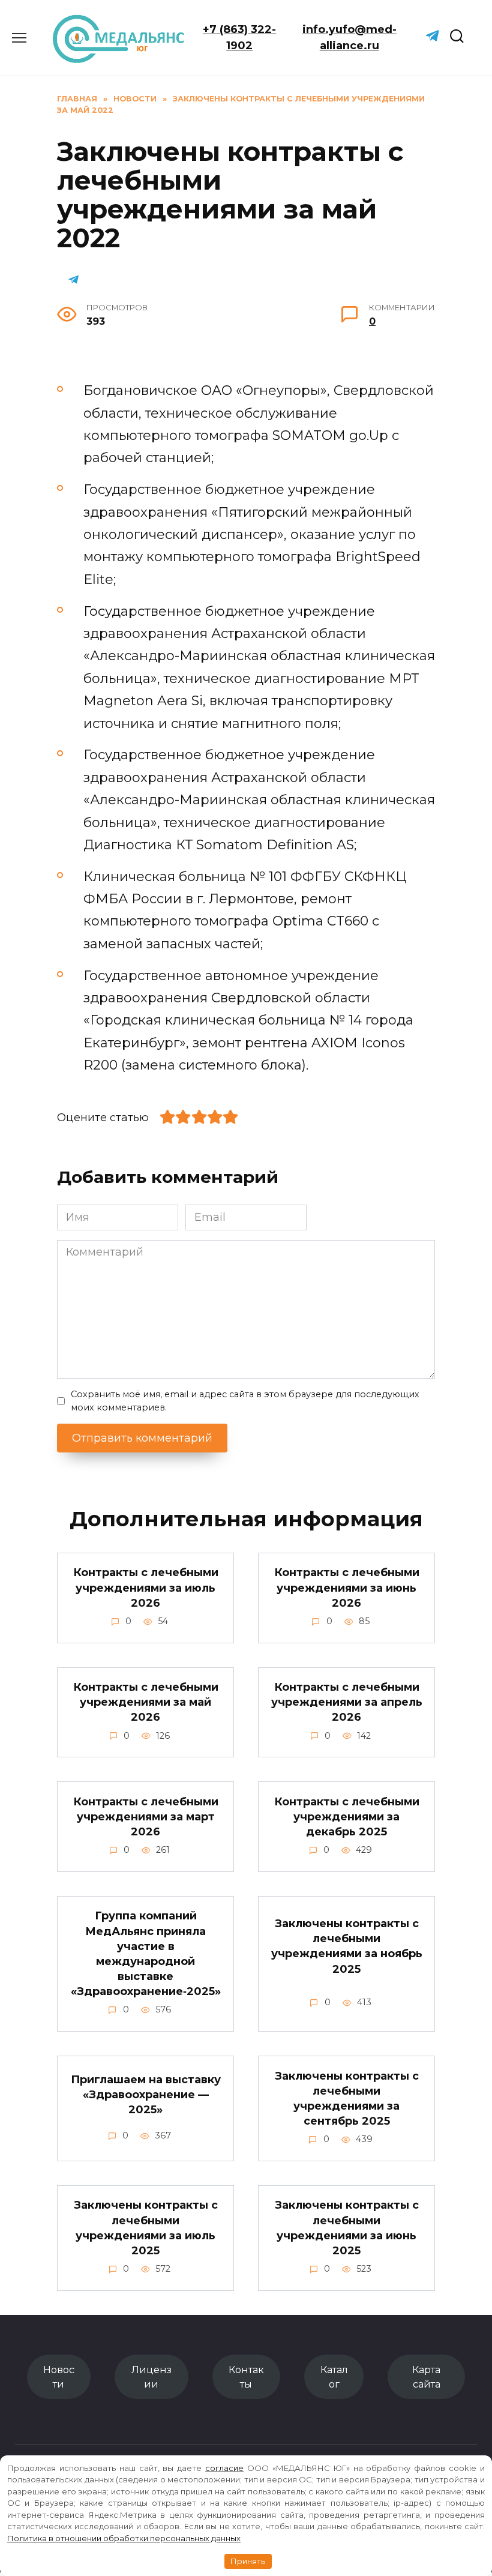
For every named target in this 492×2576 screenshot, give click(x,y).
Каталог (334, 2377)
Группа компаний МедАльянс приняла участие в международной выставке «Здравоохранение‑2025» (146, 1954)
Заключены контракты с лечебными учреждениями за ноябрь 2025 (347, 1946)
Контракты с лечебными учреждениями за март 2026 (146, 1816)
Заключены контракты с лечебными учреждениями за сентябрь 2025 (347, 2098)
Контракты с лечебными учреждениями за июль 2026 (146, 1587)
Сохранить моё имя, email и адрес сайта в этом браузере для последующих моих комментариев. (245, 1401)
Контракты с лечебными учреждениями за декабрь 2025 (347, 1816)
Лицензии (151, 2377)
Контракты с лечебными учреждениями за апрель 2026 (347, 1702)
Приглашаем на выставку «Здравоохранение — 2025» (146, 2095)
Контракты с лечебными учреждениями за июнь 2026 (347, 1587)
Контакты (246, 2377)
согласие (224, 2468)
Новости (59, 2377)
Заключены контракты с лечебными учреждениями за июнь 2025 (347, 2228)
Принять (248, 2561)
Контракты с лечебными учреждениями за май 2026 (146, 1702)
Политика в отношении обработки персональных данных (124, 2538)
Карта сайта (426, 2377)
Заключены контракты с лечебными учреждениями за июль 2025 (146, 2228)
